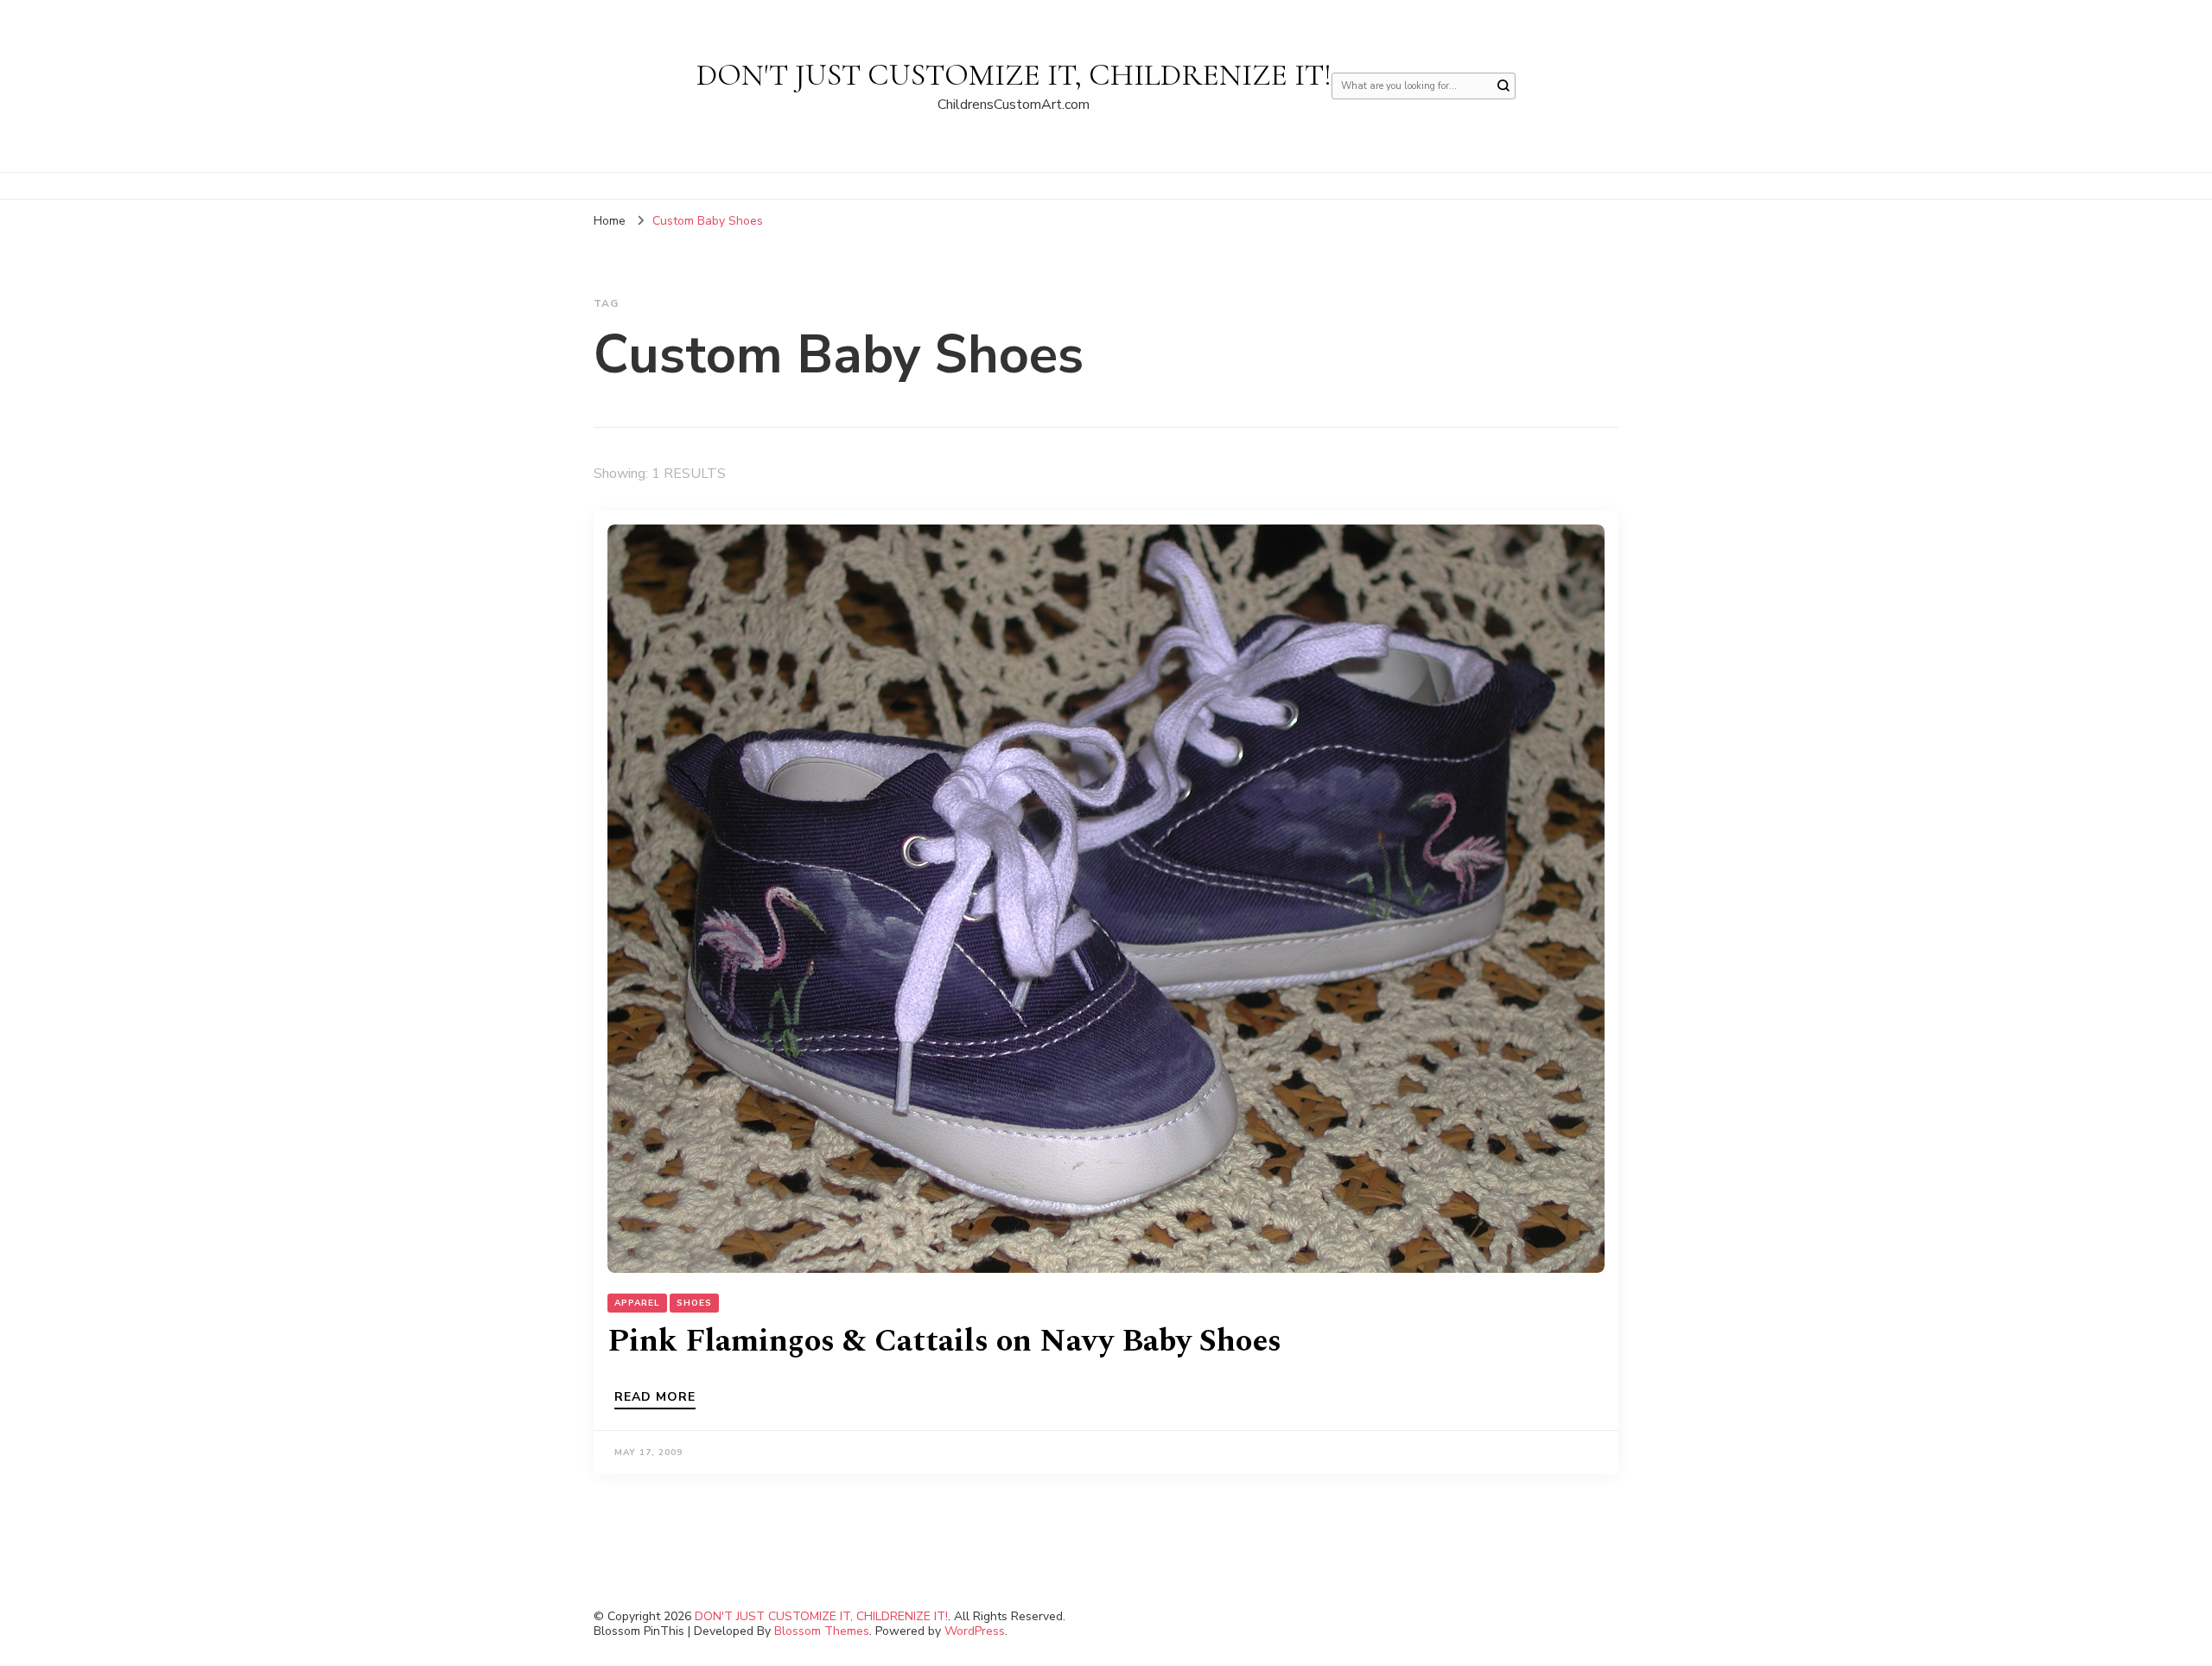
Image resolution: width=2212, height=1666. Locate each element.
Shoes (694, 1303)
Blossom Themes (822, 1631)
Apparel (637, 1303)
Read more (655, 1398)
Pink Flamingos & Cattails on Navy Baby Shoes (944, 1342)
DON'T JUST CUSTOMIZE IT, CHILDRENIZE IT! (1014, 75)
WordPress (975, 1631)
